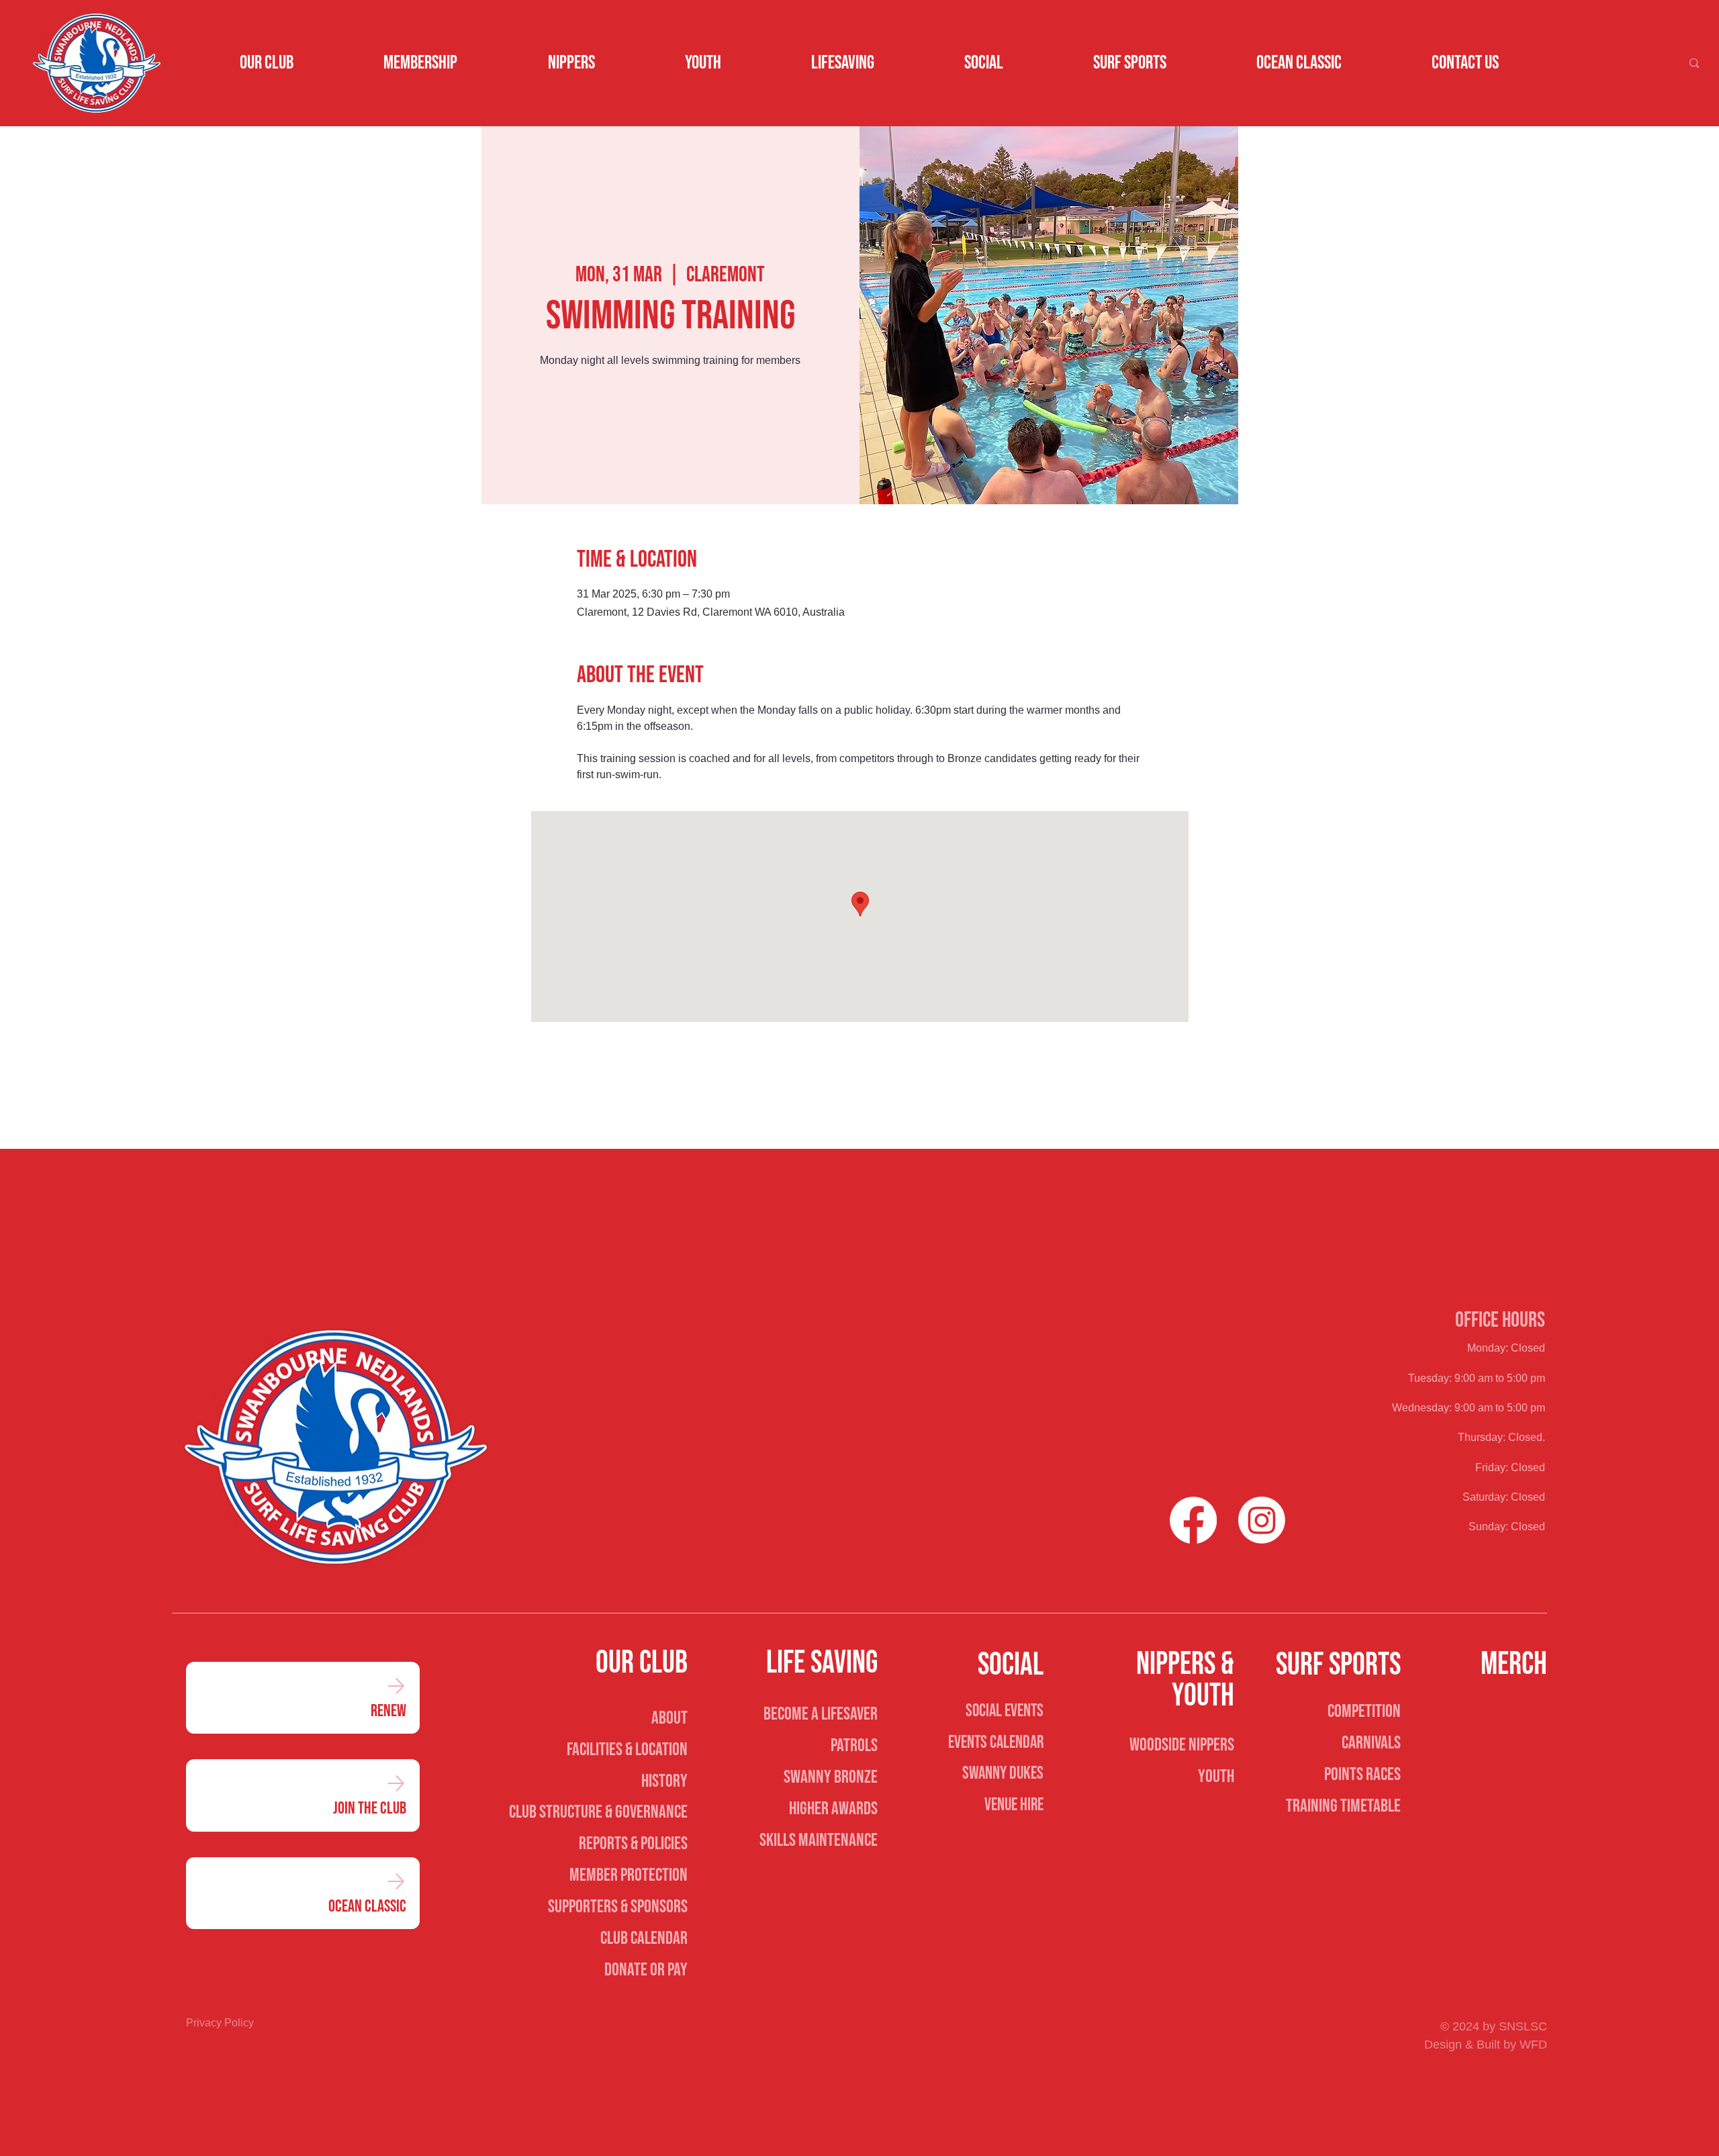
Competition (1364, 1712)
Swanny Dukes (1003, 1773)
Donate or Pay (646, 1970)
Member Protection (629, 1875)
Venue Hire (1014, 1805)
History (664, 1781)
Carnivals (1371, 1743)
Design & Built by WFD (1486, 2045)
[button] (267, 63)
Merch (1514, 1665)
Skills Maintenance (819, 1840)
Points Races (1362, 1775)
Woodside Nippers (1182, 1745)
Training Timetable (1343, 1806)
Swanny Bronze (831, 1777)
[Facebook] (1193, 1520)
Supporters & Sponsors (618, 1907)
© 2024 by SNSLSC (1494, 2026)
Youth (1216, 1777)
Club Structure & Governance (598, 1812)
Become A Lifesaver (821, 1714)
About (669, 1718)
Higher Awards (833, 1809)
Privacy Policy (220, 2023)
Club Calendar (644, 1938)
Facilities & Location (627, 1750)
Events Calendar (996, 1742)
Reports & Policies (633, 1844)
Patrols (854, 1746)
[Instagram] (1262, 1520)
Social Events (1005, 1711)
